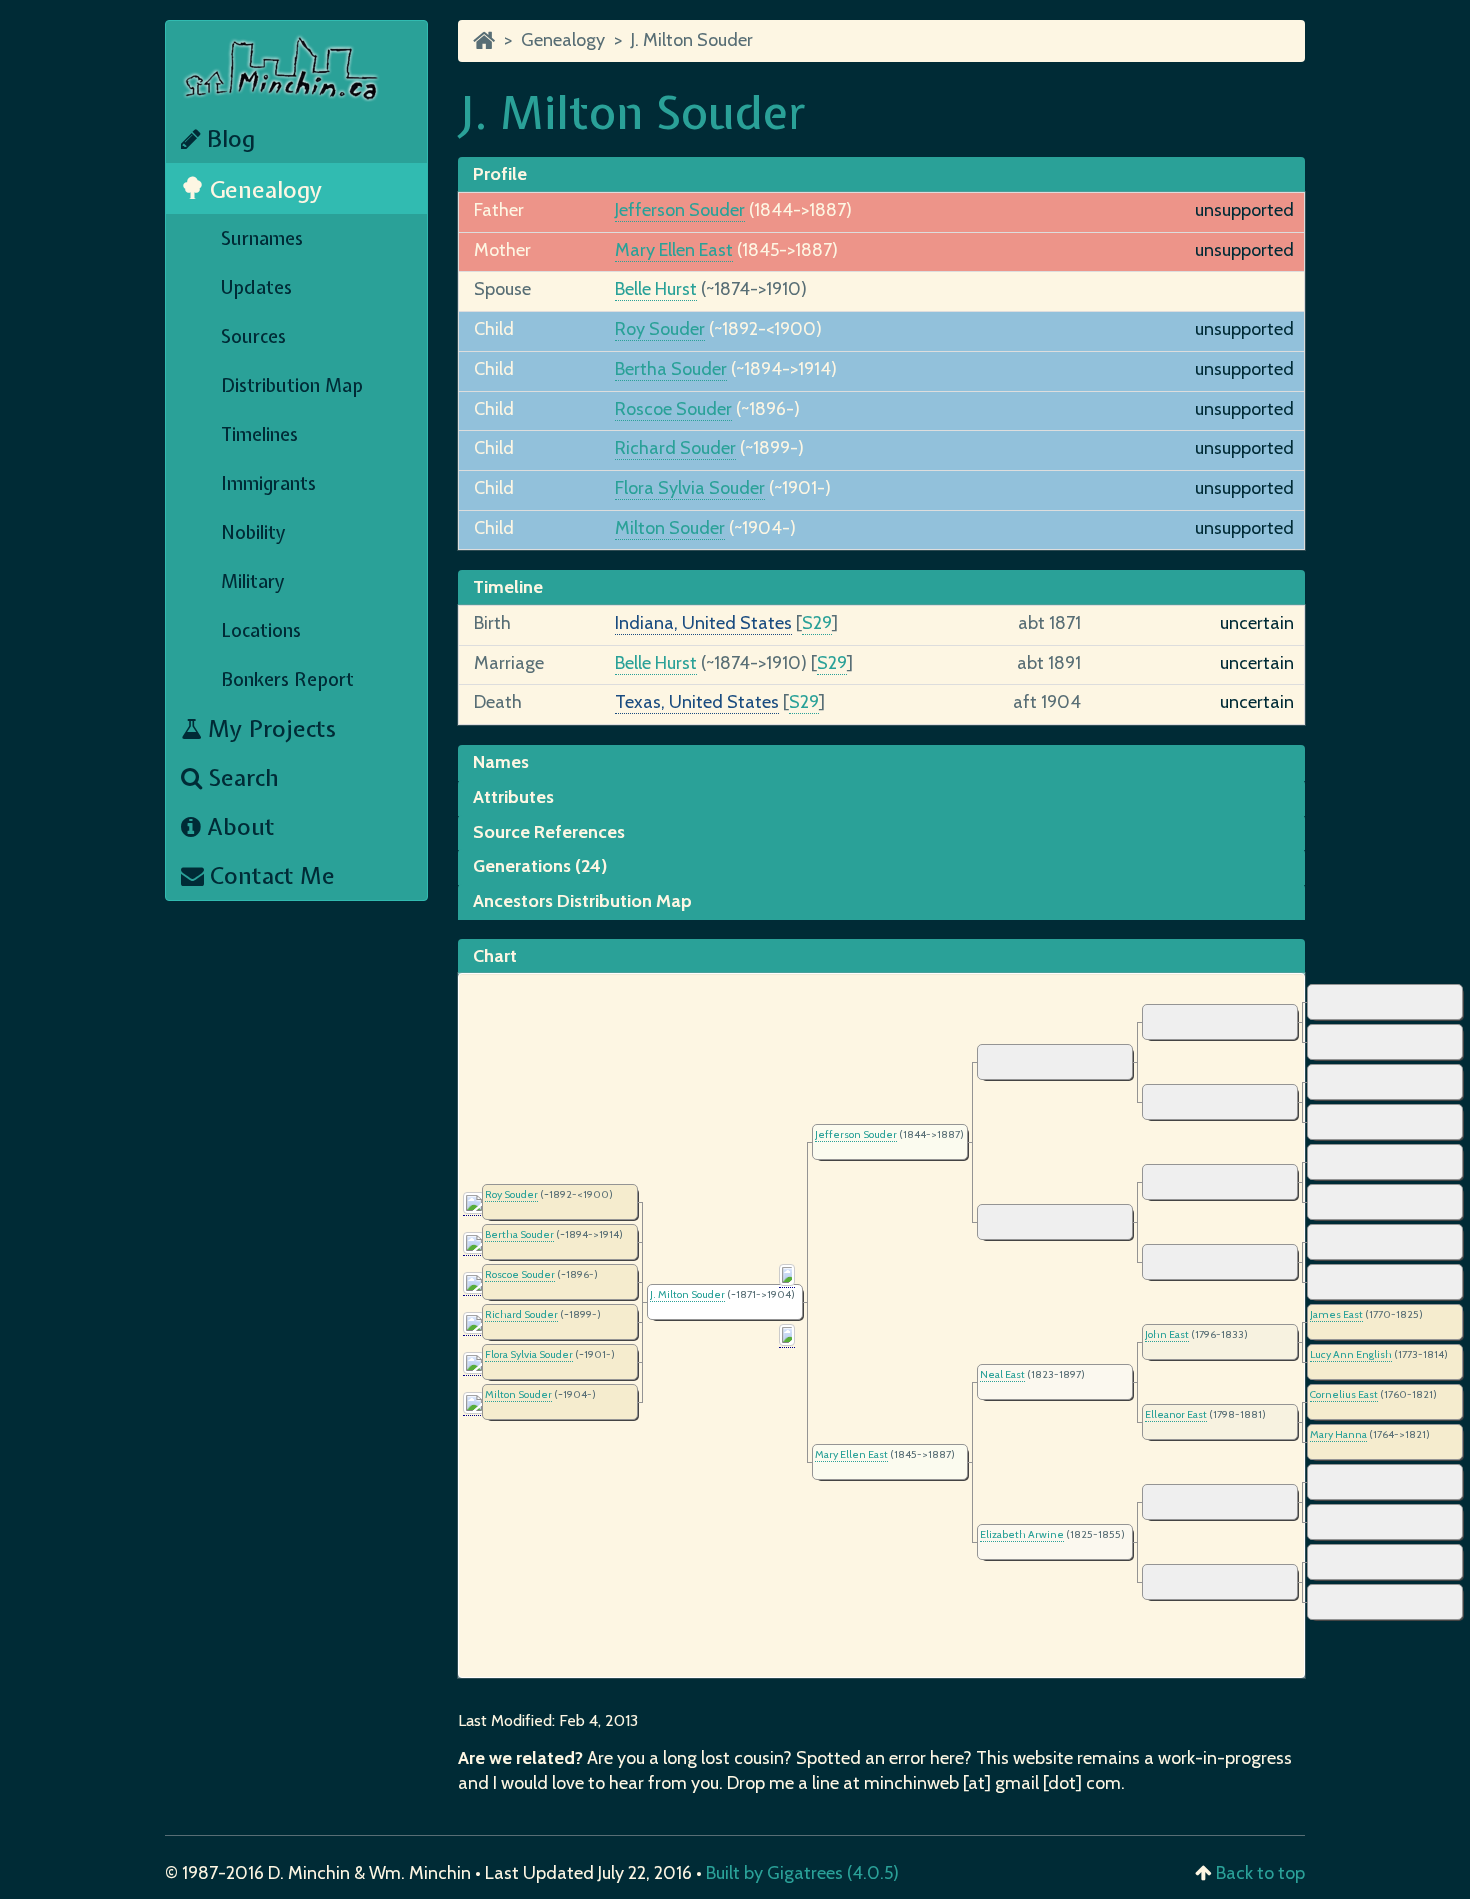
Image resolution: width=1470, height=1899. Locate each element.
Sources (253, 336)
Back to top (1260, 1873)
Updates (256, 287)
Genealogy (263, 189)
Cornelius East (1344, 1394)
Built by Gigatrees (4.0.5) (802, 1873)
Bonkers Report (287, 679)
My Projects (269, 728)
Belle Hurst (656, 289)
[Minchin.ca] (484, 40)
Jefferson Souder (680, 210)
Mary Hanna (1338, 1434)
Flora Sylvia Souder (690, 488)
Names (501, 762)
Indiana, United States (703, 623)
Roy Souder (660, 329)
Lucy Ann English (1351, 1354)
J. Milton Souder (692, 40)
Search (240, 777)
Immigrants (268, 483)
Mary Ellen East (674, 250)
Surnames (262, 238)
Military (253, 581)
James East (1336, 1314)
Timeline (508, 587)
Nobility (253, 532)
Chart (495, 956)
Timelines (259, 434)
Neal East (1002, 1374)
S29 (817, 623)
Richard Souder (675, 448)
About (238, 826)
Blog (228, 138)
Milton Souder (670, 528)
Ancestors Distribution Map (582, 901)
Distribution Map (292, 385)
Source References (549, 832)
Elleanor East (1176, 1414)
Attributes (513, 797)
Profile (500, 174)
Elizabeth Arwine (1022, 1534)
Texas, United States (697, 702)
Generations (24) (540, 866)
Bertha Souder (671, 369)
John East (1167, 1334)
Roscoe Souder (673, 409)
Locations (261, 630)
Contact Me (269, 875)
